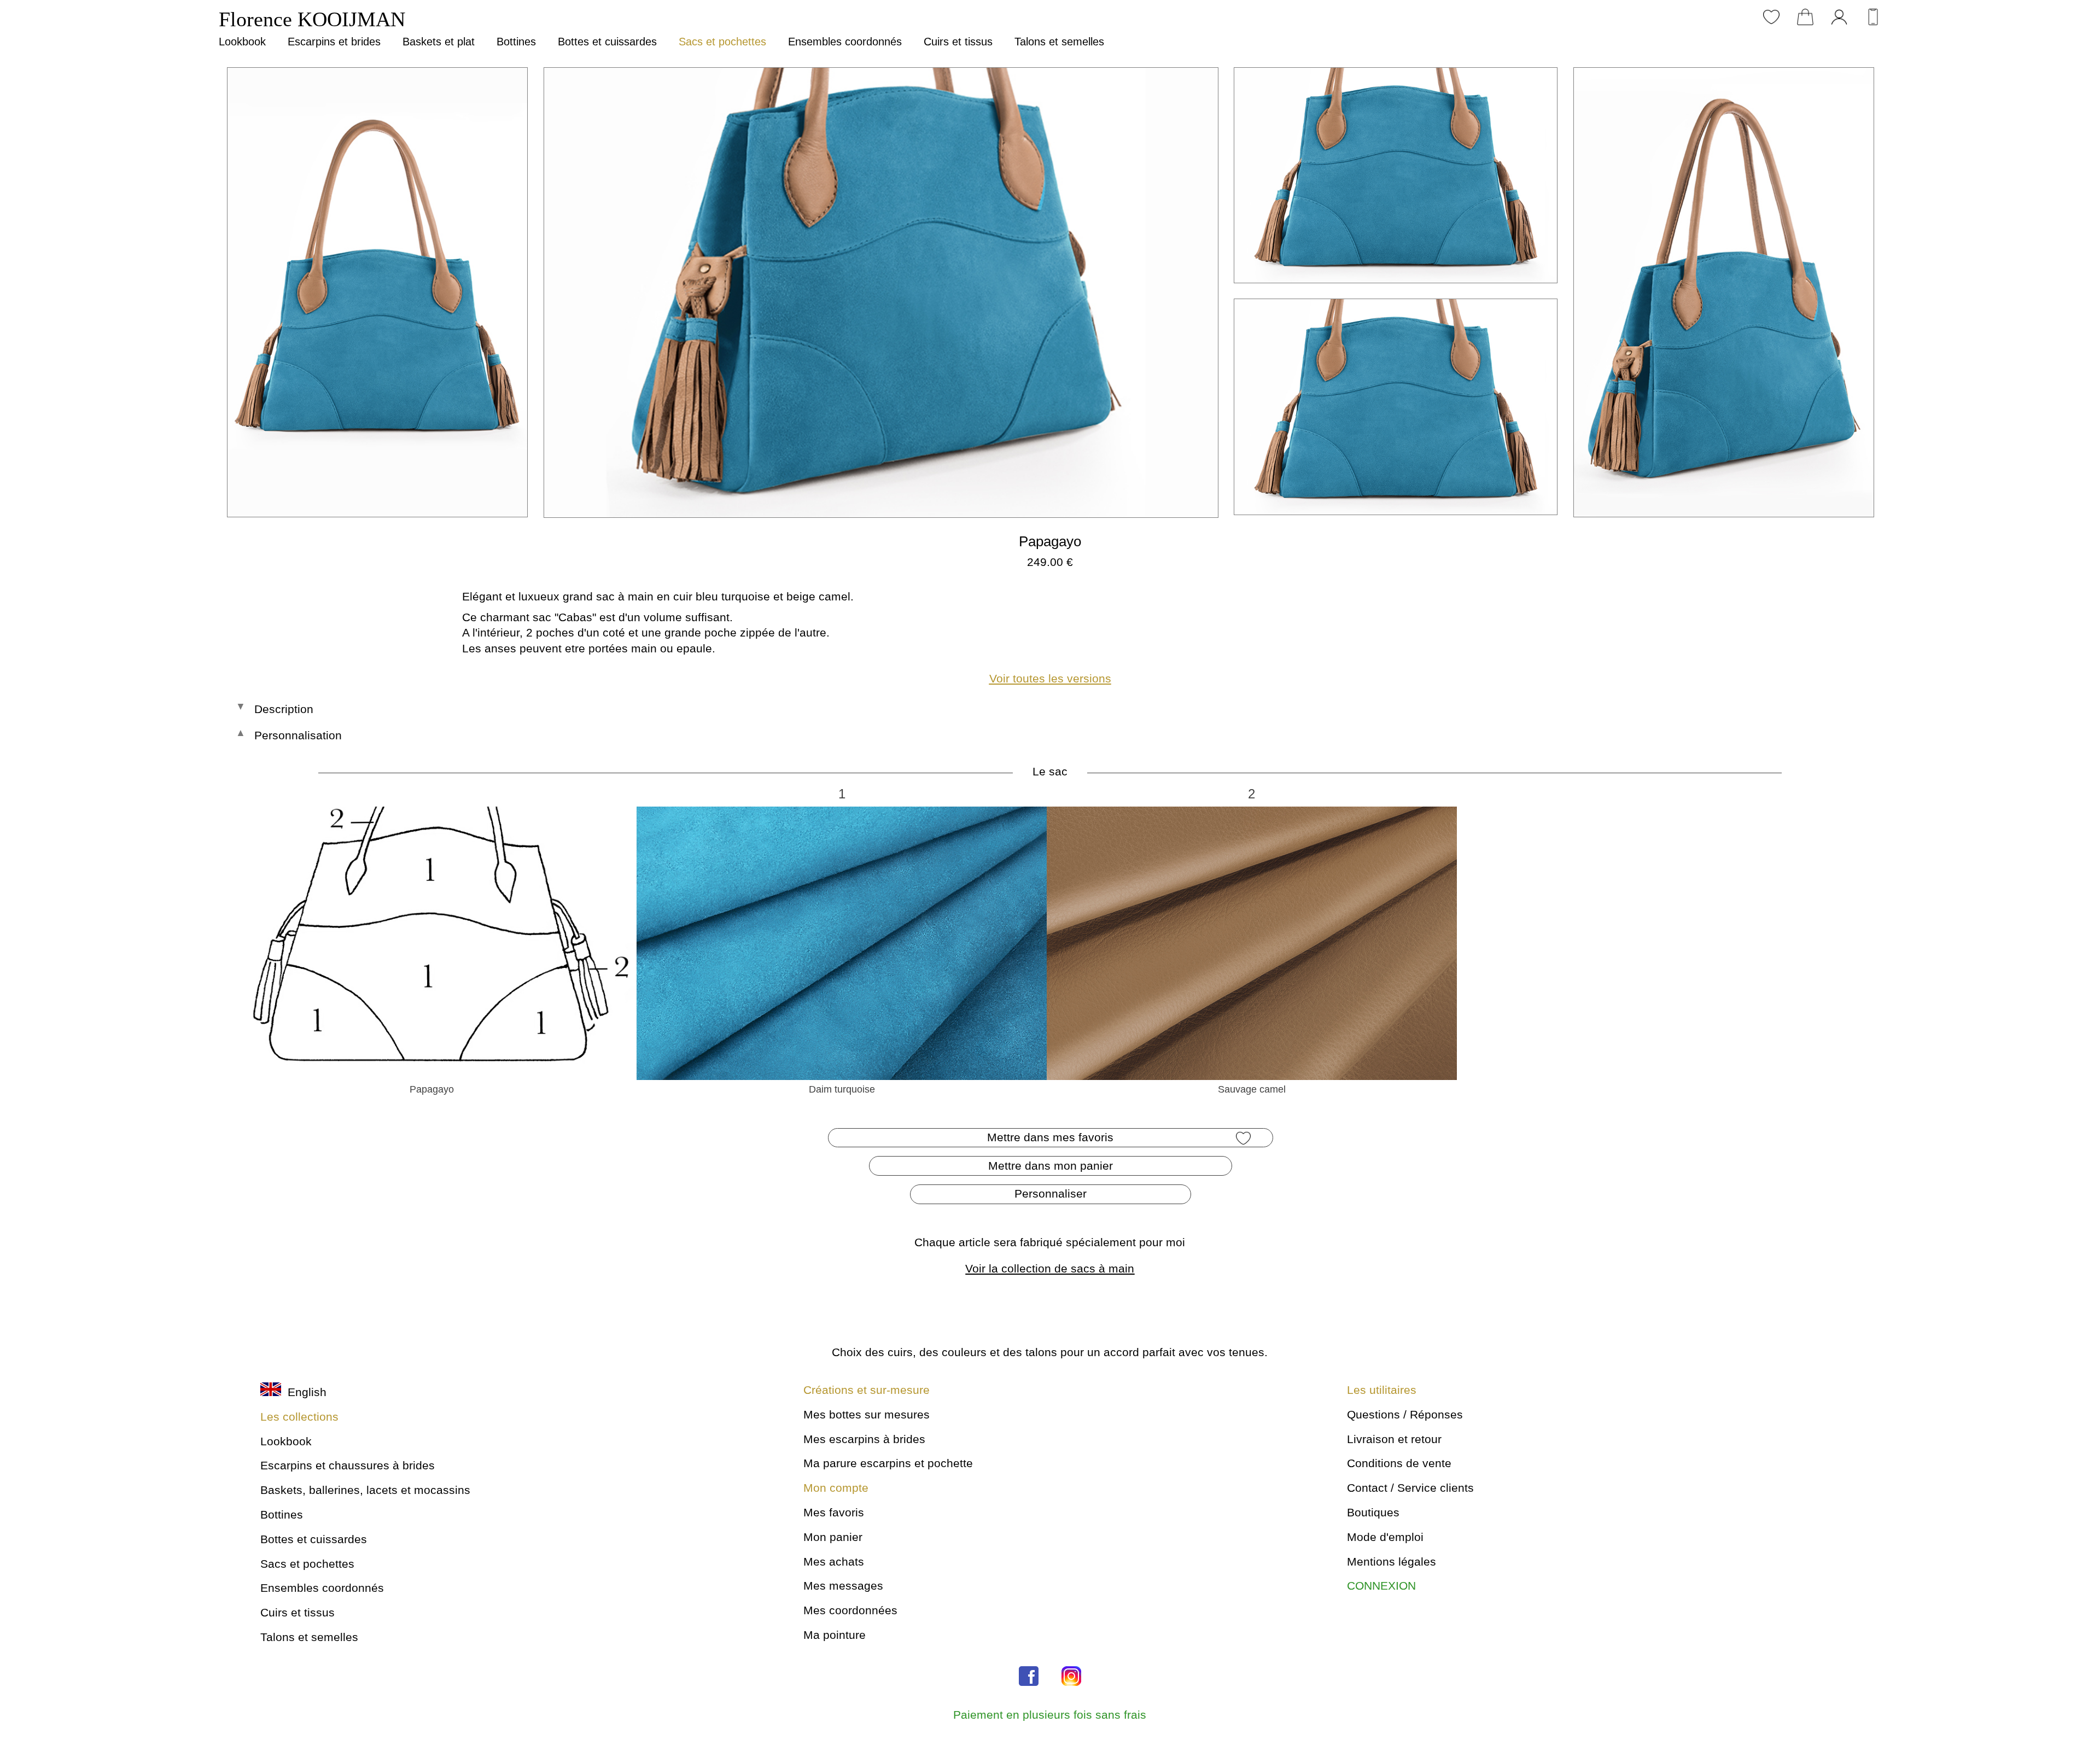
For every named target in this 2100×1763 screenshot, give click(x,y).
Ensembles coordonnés (845, 42)
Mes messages (843, 1586)
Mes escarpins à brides (864, 1439)
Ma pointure (835, 1635)
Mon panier (833, 1537)
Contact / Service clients (1410, 1488)
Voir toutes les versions (1050, 678)
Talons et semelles (1059, 42)
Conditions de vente (1399, 1463)
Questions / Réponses (1405, 1414)
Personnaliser (1051, 1193)
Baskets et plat (439, 42)
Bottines (516, 42)
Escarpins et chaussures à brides (348, 1465)
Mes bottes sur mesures (867, 1414)
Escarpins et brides (334, 42)
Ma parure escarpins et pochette (888, 1463)
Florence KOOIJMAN (312, 19)
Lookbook (242, 42)
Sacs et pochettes (722, 42)
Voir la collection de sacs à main (1050, 1268)
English (304, 1392)
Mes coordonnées (850, 1610)
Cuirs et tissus (958, 42)
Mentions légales (1392, 1561)
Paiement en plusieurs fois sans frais (1050, 1715)
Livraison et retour (1394, 1439)
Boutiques (1373, 1512)
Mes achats (834, 1561)
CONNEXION (1381, 1586)
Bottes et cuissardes (607, 42)
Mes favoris (834, 1512)
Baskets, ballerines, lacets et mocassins (365, 1490)
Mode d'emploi (1385, 1537)
